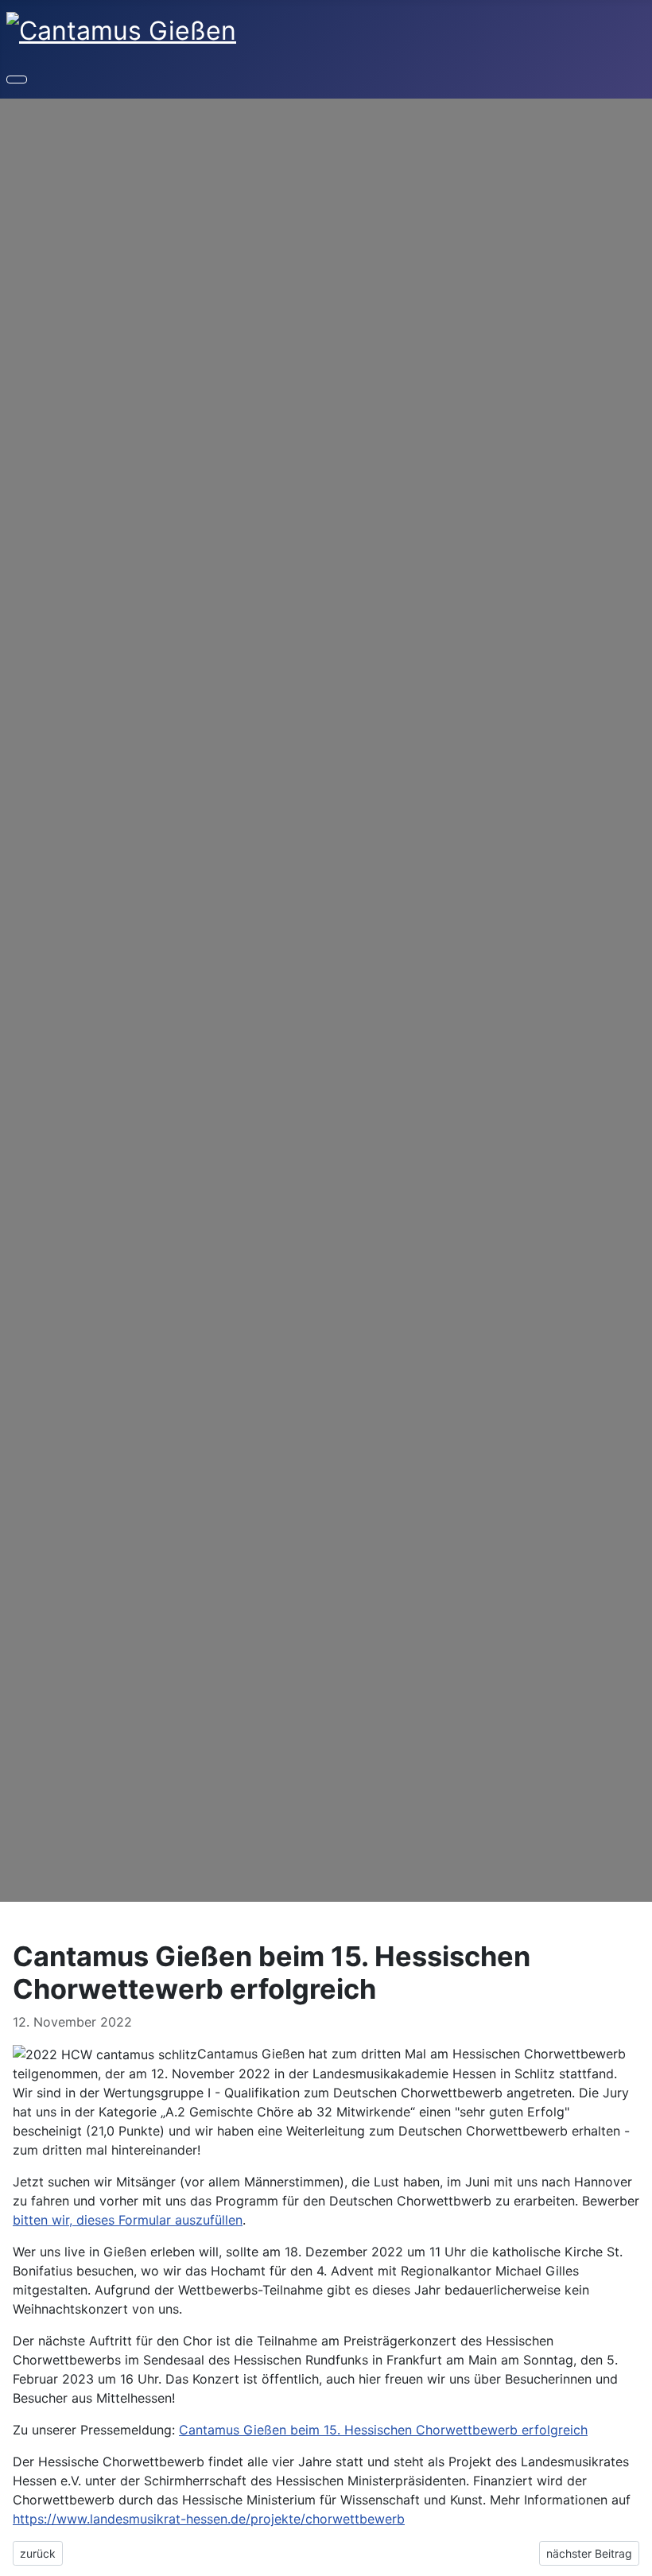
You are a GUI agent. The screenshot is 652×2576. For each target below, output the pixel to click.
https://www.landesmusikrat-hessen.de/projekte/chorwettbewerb (209, 2519)
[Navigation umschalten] (17, 80)
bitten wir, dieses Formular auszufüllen (128, 2220)
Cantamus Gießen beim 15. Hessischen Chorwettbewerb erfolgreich (383, 2430)
